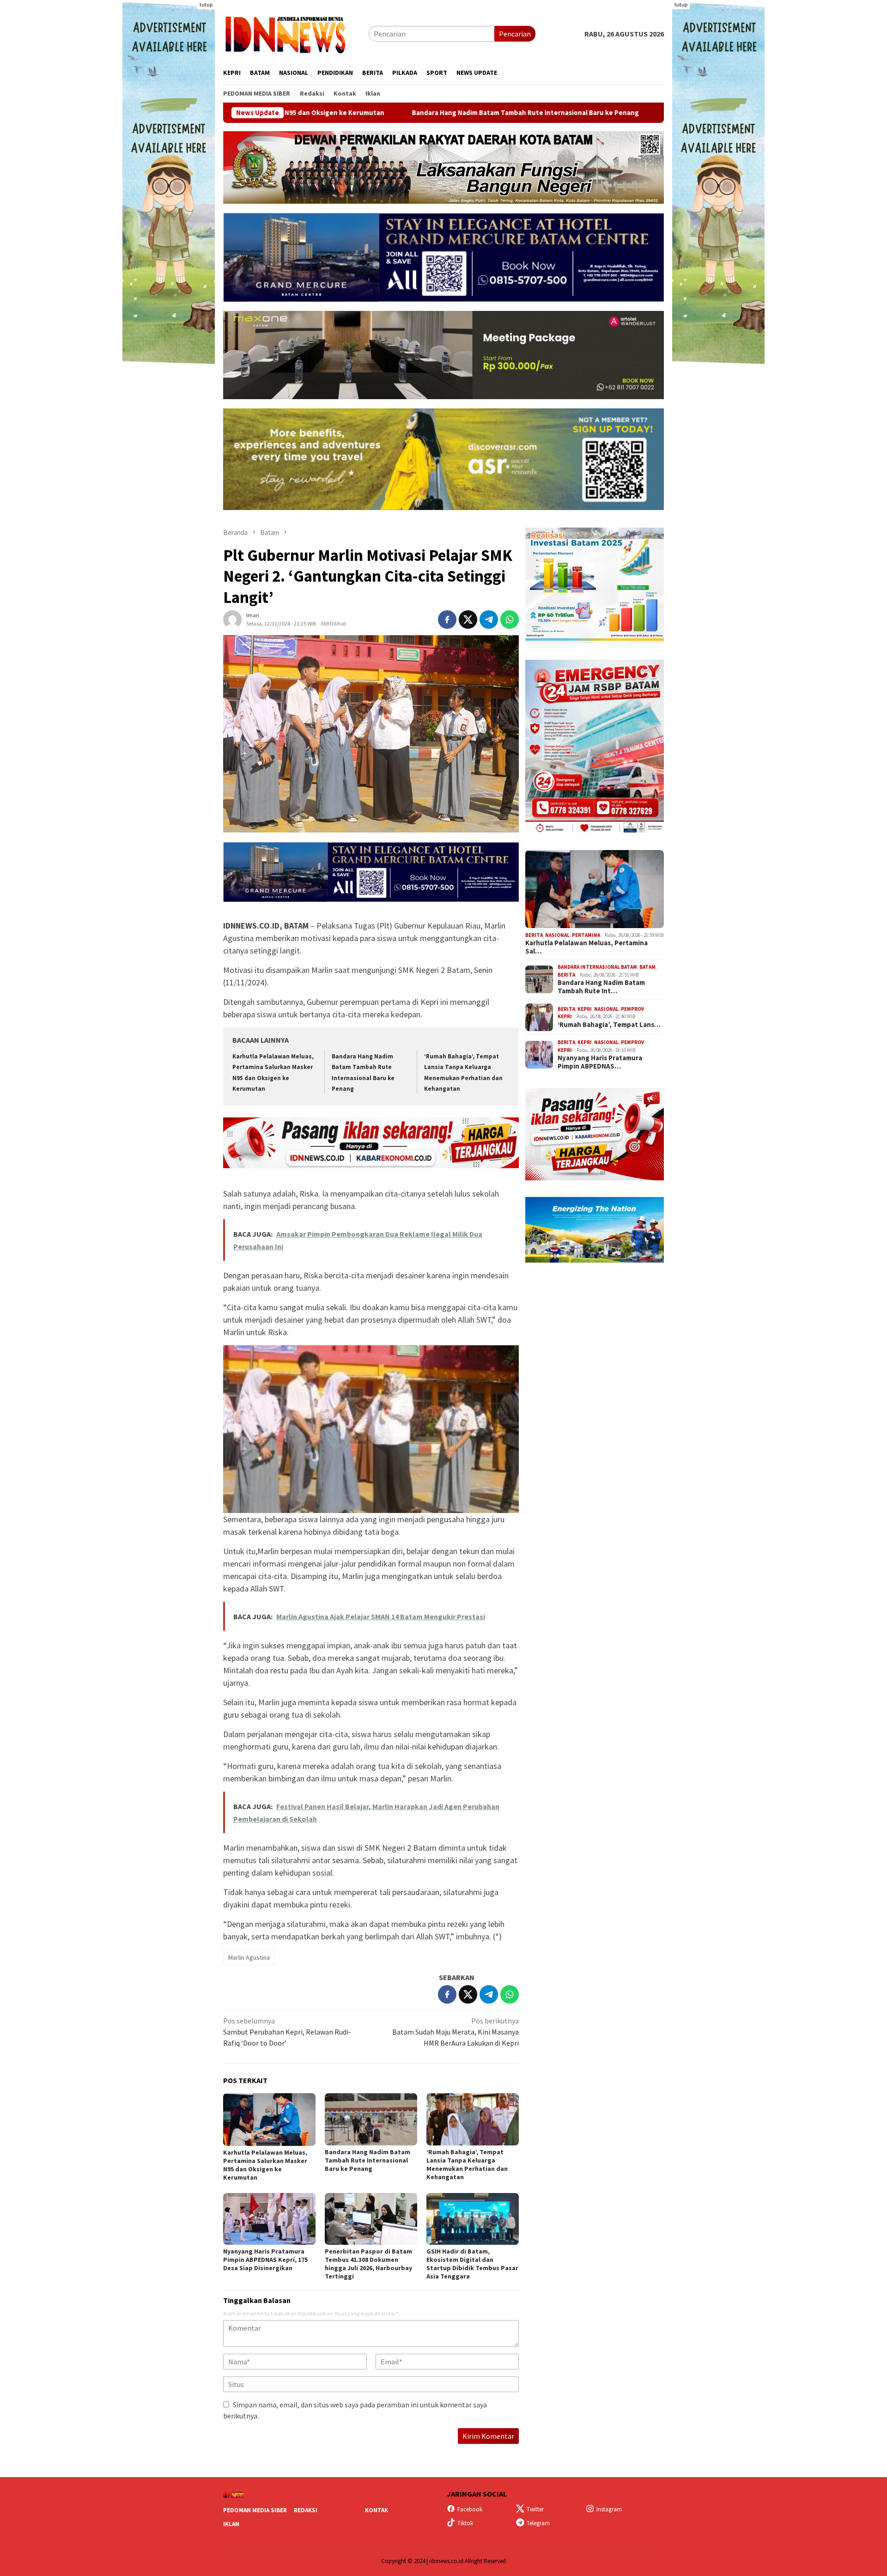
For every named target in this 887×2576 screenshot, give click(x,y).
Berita (534, 935)
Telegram (538, 2523)
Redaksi (306, 2510)
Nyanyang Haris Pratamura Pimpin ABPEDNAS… (600, 1063)
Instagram (609, 2509)
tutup (206, 4)
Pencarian (515, 34)
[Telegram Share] (489, 620)
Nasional (557, 935)
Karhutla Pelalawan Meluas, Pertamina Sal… (586, 948)
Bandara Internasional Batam (597, 967)
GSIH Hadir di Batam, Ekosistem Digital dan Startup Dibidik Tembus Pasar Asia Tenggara (472, 2264)
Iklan (231, 2524)
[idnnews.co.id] (296, 33)
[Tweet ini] (468, 620)
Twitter (535, 2509)
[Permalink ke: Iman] (232, 619)
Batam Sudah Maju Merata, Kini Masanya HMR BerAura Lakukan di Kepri (456, 2032)
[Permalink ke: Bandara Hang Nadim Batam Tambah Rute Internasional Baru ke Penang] (371, 2119)
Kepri (585, 1009)
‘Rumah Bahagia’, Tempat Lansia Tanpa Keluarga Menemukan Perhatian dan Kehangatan (654, 113)
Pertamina (586, 935)
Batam (647, 967)
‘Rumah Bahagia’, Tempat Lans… (609, 1025)
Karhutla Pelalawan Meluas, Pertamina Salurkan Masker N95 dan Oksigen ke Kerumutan (265, 2165)
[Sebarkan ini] (447, 620)
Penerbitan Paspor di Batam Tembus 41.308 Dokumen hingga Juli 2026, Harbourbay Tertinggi (368, 2264)
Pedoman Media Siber (255, 2510)
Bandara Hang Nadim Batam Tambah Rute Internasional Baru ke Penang (373, 113)
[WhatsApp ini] (510, 620)
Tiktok (465, 2523)
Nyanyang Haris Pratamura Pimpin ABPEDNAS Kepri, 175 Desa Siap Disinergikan (265, 2260)
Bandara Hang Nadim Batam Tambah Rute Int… (601, 987)
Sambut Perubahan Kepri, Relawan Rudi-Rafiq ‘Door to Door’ (287, 2032)
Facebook (470, 2509)
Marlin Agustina (249, 1957)
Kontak (377, 2510)
